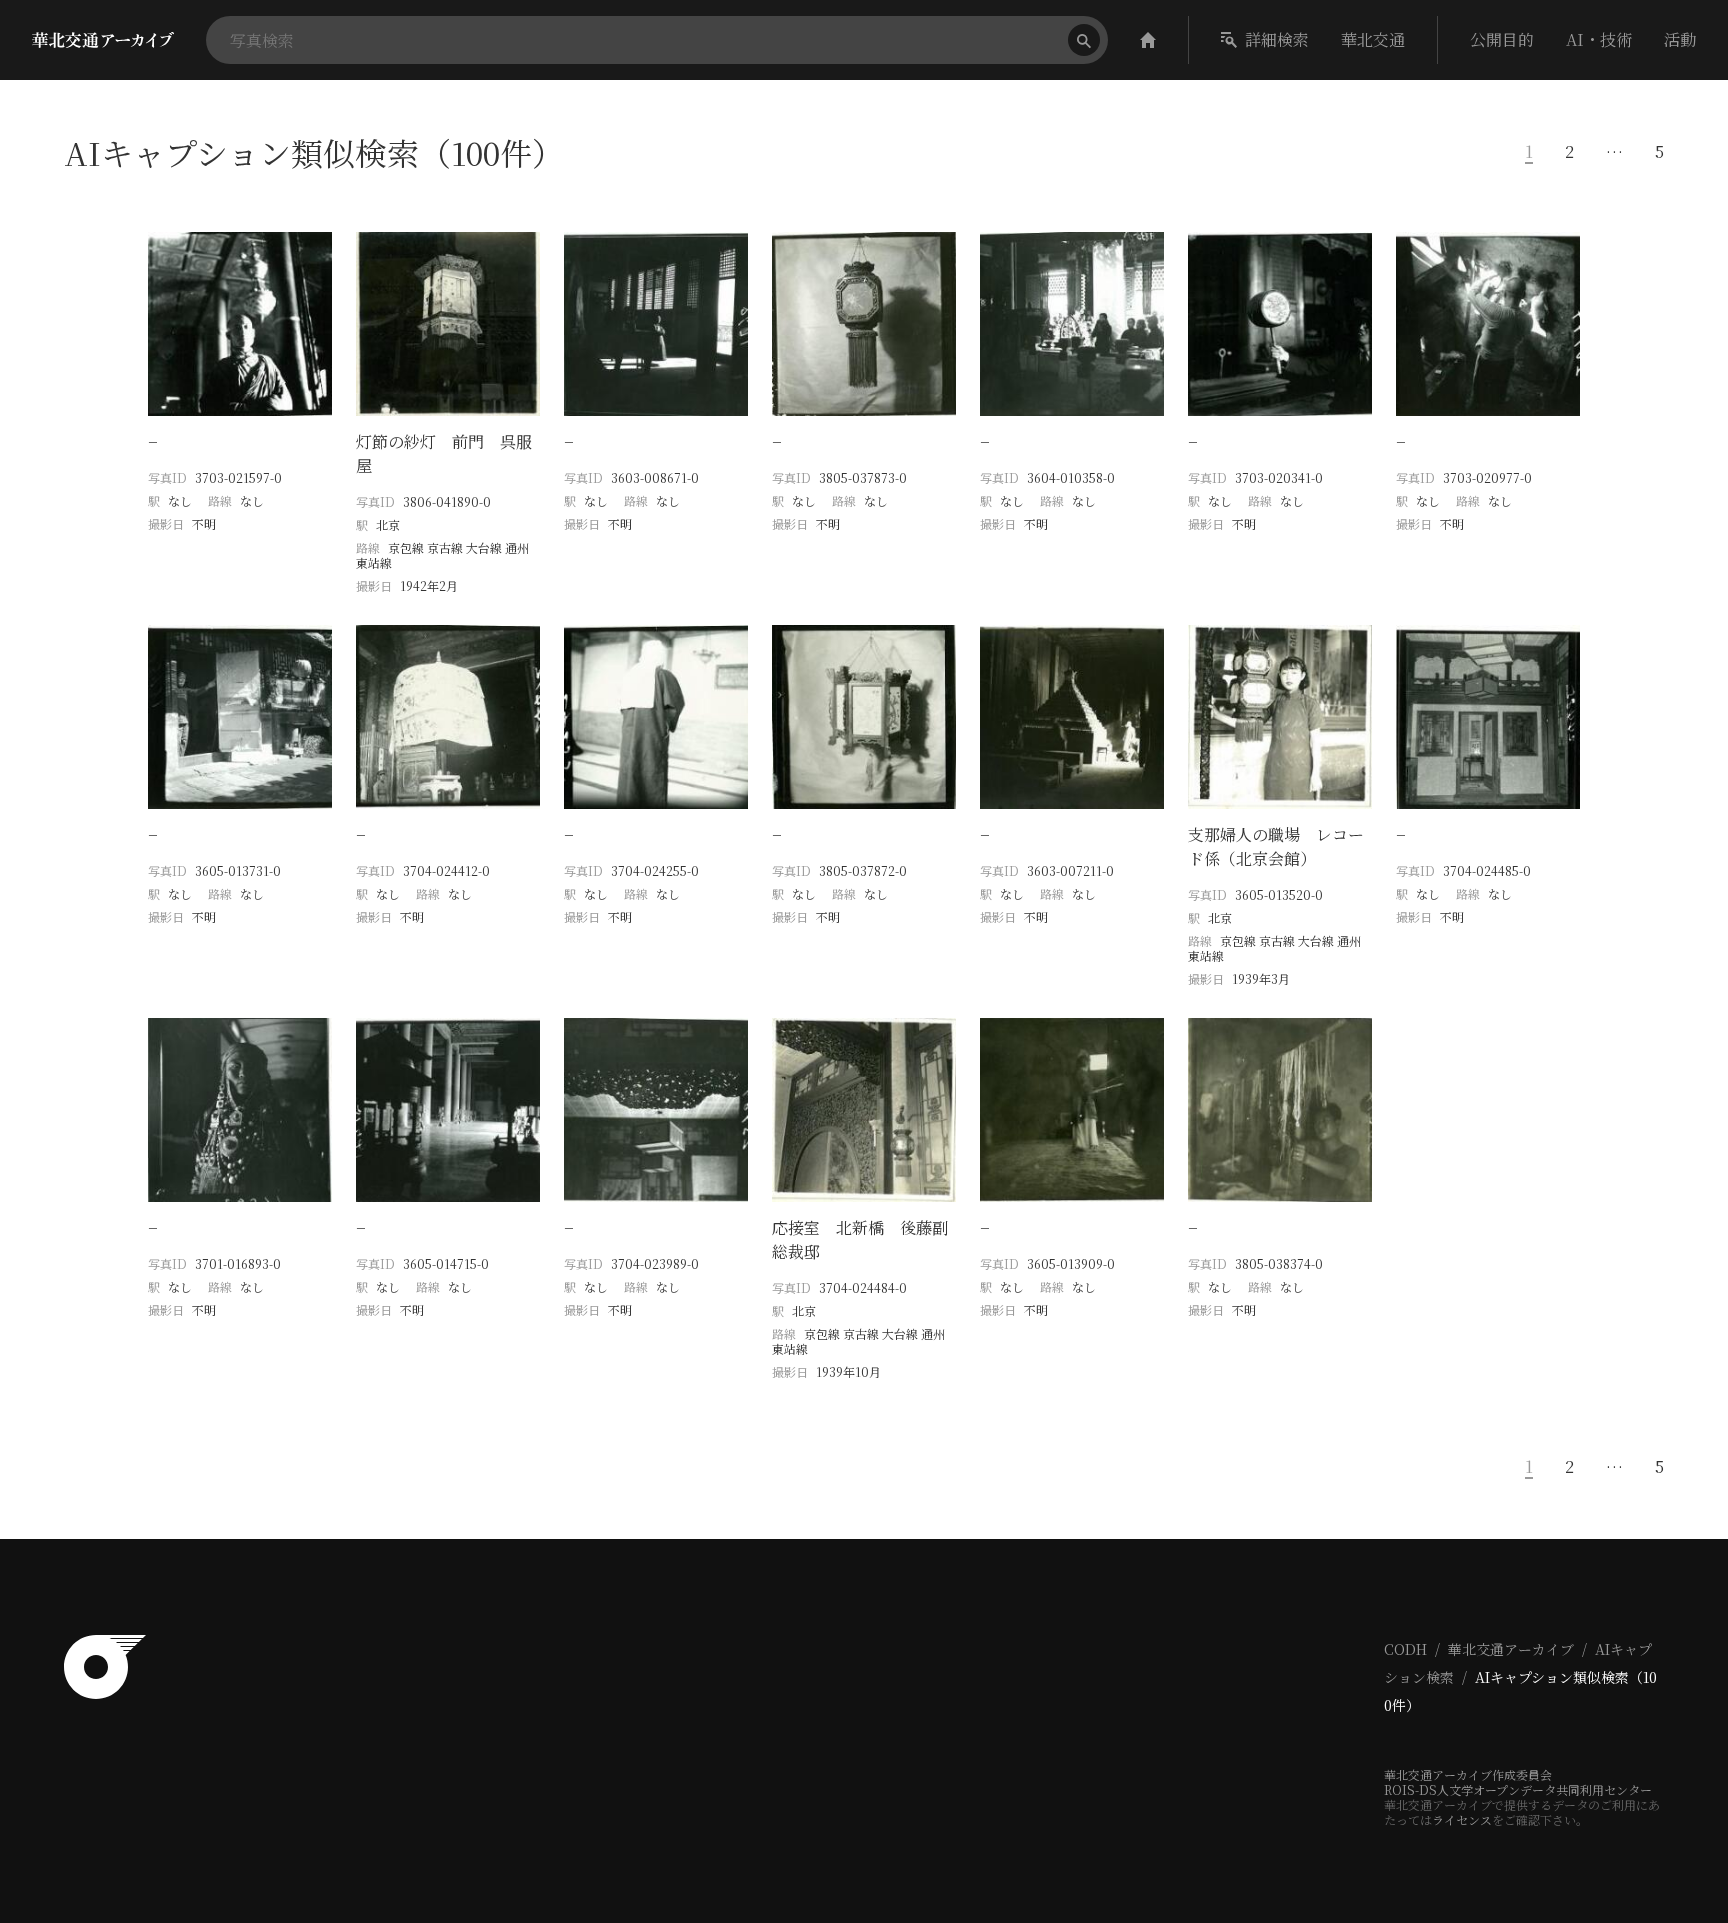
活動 (1680, 39)
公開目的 (1502, 39)
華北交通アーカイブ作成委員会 (1468, 1774)
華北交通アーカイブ (1511, 1649)
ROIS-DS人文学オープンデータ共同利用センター (1518, 1789)
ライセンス (1462, 1819)
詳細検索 (1277, 39)
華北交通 (1373, 39)
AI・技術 (1599, 39)
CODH (1405, 1649)
